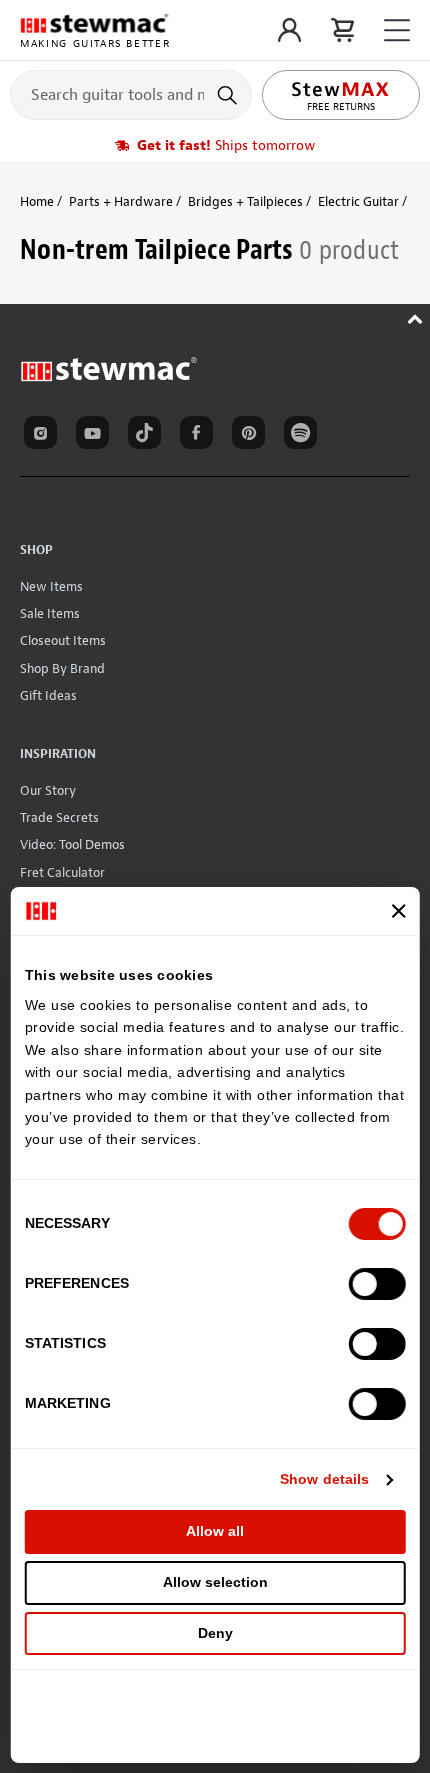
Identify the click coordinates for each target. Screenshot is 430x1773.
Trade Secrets (59, 817)
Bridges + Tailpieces (245, 201)
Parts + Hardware (121, 201)
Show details (324, 1479)
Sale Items (50, 613)
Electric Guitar (358, 201)
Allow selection (215, 1582)
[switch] (376, 1284)
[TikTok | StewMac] (148, 436)
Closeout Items (63, 640)
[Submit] (229, 95)
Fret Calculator (62, 872)
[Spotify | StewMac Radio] (304, 436)
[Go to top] (417, 316)
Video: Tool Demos (72, 844)
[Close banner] (398, 911)
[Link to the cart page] (342, 30)
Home (37, 201)
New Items (51, 586)
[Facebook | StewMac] (200, 436)
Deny (215, 1633)
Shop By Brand (62, 668)
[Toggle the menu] (397, 30)
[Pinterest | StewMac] (252, 436)
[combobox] (131, 94)
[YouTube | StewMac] (96, 436)
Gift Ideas (48, 695)
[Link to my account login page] (289, 30)
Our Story (48, 790)
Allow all (215, 1531)
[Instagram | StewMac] (44, 436)
